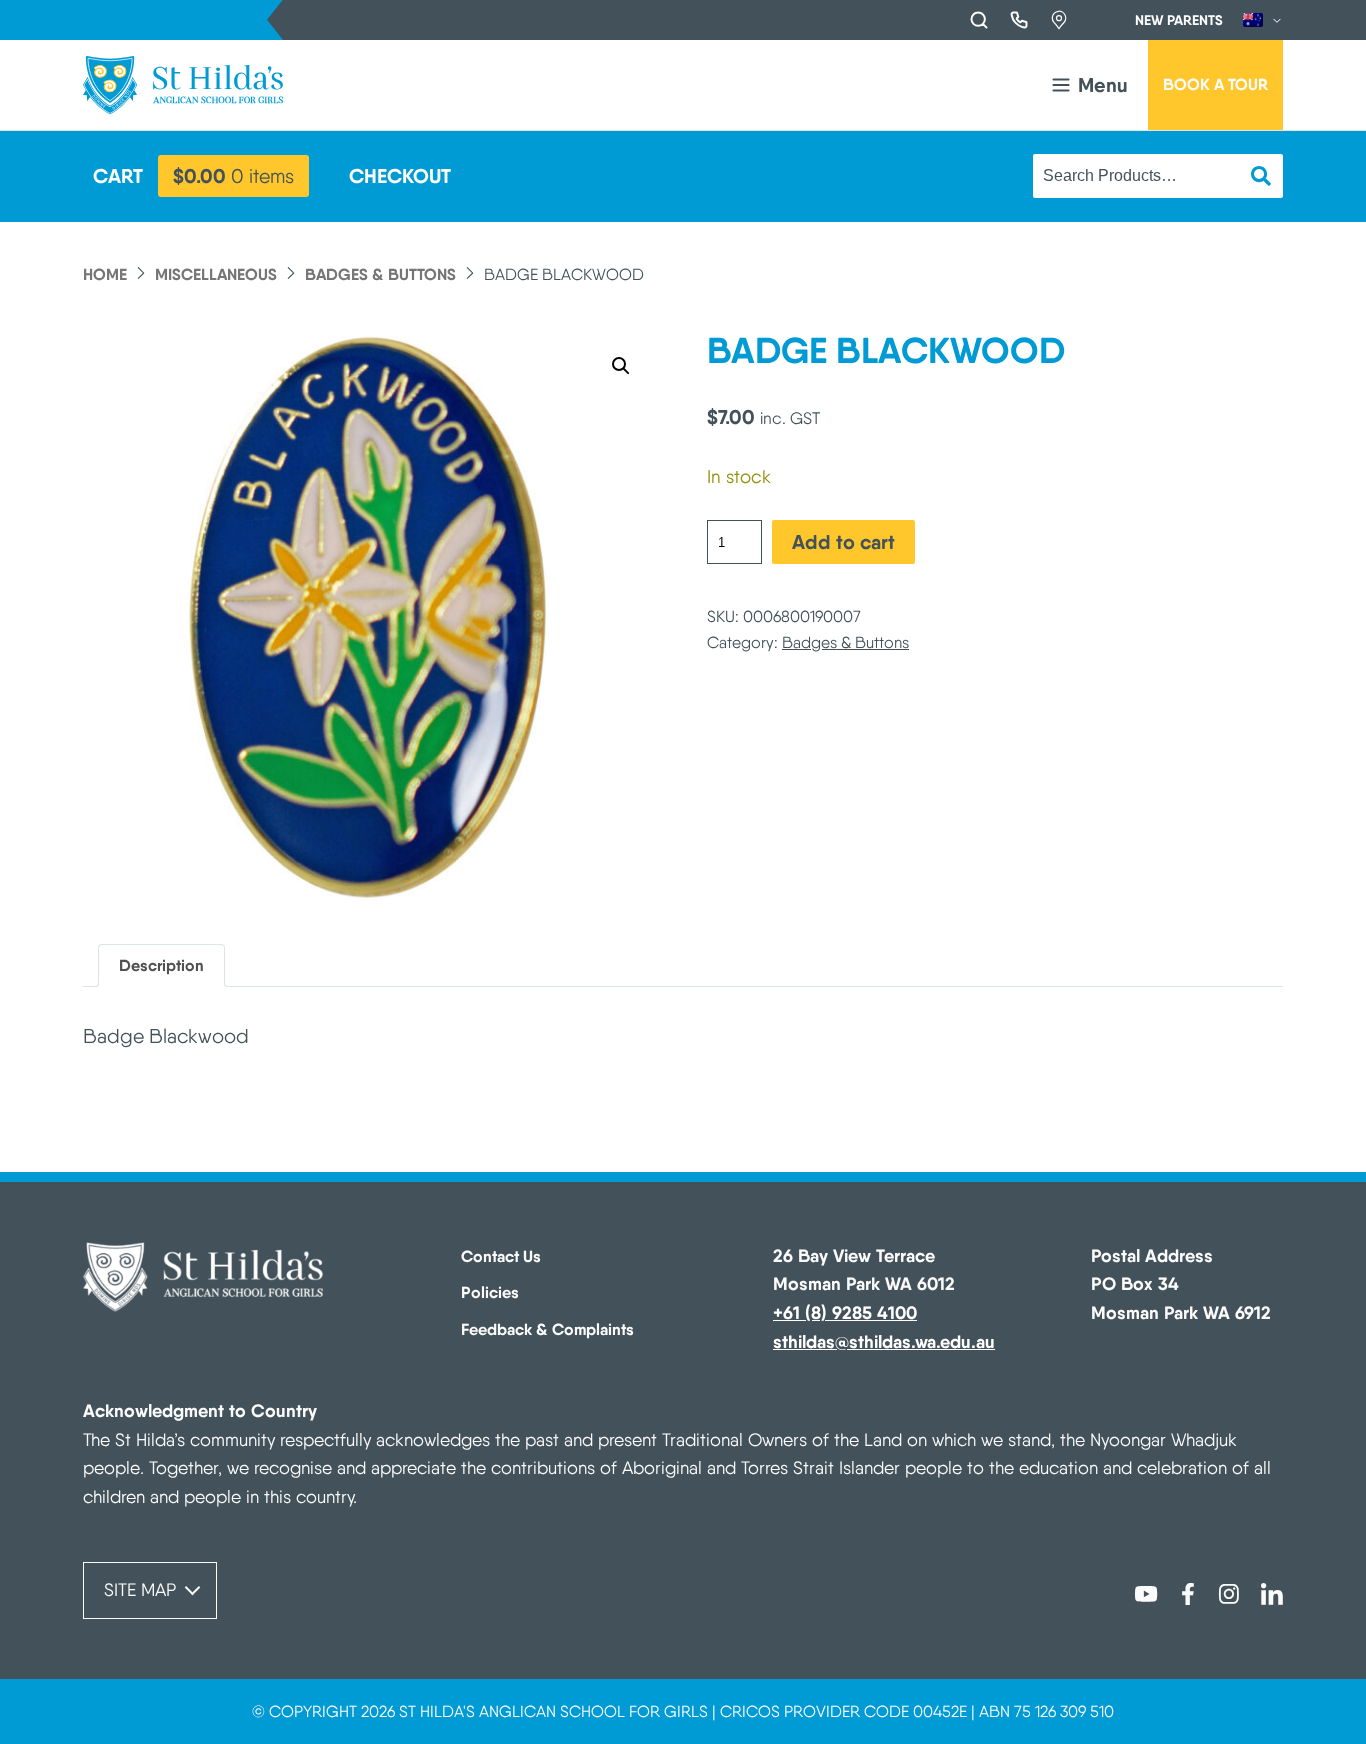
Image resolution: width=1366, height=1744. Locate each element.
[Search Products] (1261, 176)
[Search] (979, 20)
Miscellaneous (216, 274)
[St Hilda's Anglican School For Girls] (183, 85)
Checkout (400, 175)
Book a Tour (1215, 84)
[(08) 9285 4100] (1019, 20)
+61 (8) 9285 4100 (845, 1312)
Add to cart (843, 541)
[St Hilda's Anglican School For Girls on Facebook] (1188, 1592)
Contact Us (501, 1256)
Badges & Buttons (380, 274)
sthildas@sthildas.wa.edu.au (884, 1341)
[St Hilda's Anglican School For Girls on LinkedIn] (1272, 1592)
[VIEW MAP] (1059, 20)
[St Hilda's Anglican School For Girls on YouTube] (1146, 1592)
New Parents (1179, 20)
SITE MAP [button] (140, 1589)
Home (105, 274)
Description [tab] (161, 965)
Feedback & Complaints (547, 1329)
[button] (1088, 85)
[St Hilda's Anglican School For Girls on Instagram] (1230, 1592)
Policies (490, 1292)
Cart (118, 175)
